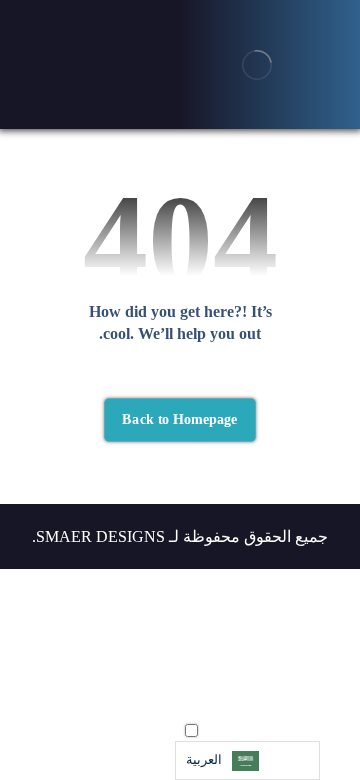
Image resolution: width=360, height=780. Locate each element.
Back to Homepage (179, 419)
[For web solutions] (257, 64)
